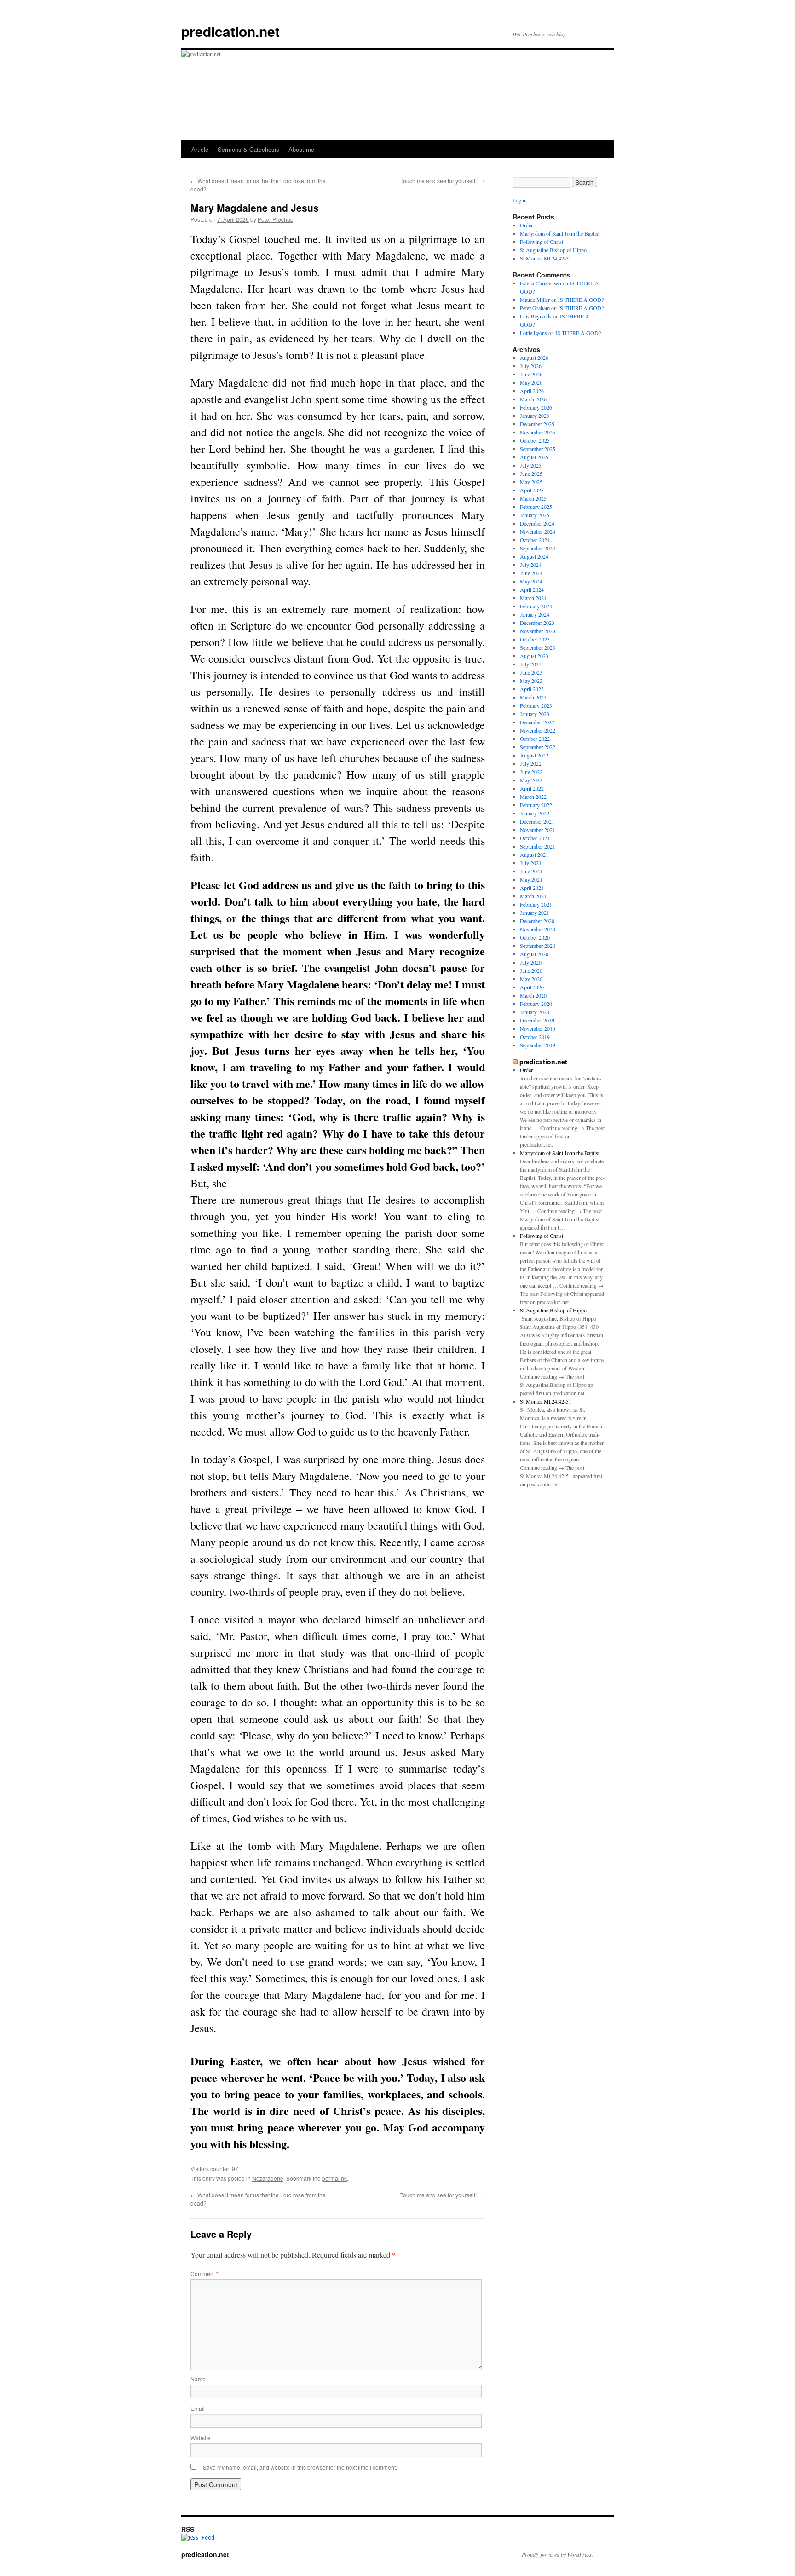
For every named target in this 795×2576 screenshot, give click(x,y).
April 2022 (532, 788)
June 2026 (531, 374)
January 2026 (535, 416)
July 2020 (531, 962)
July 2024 (531, 565)
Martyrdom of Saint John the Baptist (560, 233)
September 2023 (538, 647)
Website (201, 2438)
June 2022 (531, 772)
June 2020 (531, 970)
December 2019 (537, 1020)
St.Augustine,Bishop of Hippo (553, 250)
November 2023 (538, 631)
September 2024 (538, 548)
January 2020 (535, 1012)
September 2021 (538, 846)
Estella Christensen (541, 283)
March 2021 (533, 896)
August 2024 (534, 556)
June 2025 (531, 474)
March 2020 (533, 995)
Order (526, 225)
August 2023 (534, 656)
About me (301, 149)
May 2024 (531, 581)
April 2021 (532, 888)
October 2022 (535, 739)
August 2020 (534, 954)
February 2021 (536, 904)
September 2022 (538, 747)
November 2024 (538, 531)
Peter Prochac (275, 219)
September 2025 (538, 449)
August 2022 (534, 755)
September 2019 (538, 1045)
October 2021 (535, 838)
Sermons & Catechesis (248, 149)
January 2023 (535, 714)
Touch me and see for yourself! (443, 181)
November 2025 (538, 432)
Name (198, 2379)
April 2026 (532, 391)
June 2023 (531, 672)
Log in (520, 200)
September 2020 (538, 946)
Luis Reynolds (536, 316)
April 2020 (532, 987)
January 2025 (535, 515)
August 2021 (534, 855)
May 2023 (531, 681)
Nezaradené (268, 2178)
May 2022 (531, 780)
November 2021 (538, 830)
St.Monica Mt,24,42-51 (546, 258)
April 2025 (532, 490)
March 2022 (533, 797)
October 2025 (535, 440)
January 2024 (535, 614)
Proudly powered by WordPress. (557, 2554)
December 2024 (537, 523)
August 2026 (534, 358)
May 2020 (531, 979)
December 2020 (537, 921)
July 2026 (531, 366)
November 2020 (538, 929)
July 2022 (531, 763)
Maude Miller (535, 300)
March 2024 (533, 598)
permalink (334, 2178)
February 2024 (536, 606)
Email (198, 2408)
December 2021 (537, 821)
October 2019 (535, 1037)
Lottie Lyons (533, 333)
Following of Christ (542, 242)
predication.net (230, 31)
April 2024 (532, 589)
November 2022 (538, 730)
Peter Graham (535, 308)
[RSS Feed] (198, 2538)
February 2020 (536, 1004)
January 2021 (535, 913)
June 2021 (531, 871)
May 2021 (531, 879)
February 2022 (536, 805)
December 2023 (537, 623)
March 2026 (533, 399)
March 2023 (533, 697)
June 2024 (531, 573)
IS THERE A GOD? (581, 300)
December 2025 (537, 424)
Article (200, 149)
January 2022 (535, 813)
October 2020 (535, 937)
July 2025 (531, 465)
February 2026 (536, 407)
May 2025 (531, 482)
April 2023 (532, 689)
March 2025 (533, 498)
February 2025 (536, 507)
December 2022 (537, 722)
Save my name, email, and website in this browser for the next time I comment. (300, 2467)
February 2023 (536, 705)
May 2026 (531, 382)
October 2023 (535, 639)
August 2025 (534, 457)
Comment (205, 2273)
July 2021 (531, 863)
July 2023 (531, 664)
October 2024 (535, 540)
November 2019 (538, 1028)
